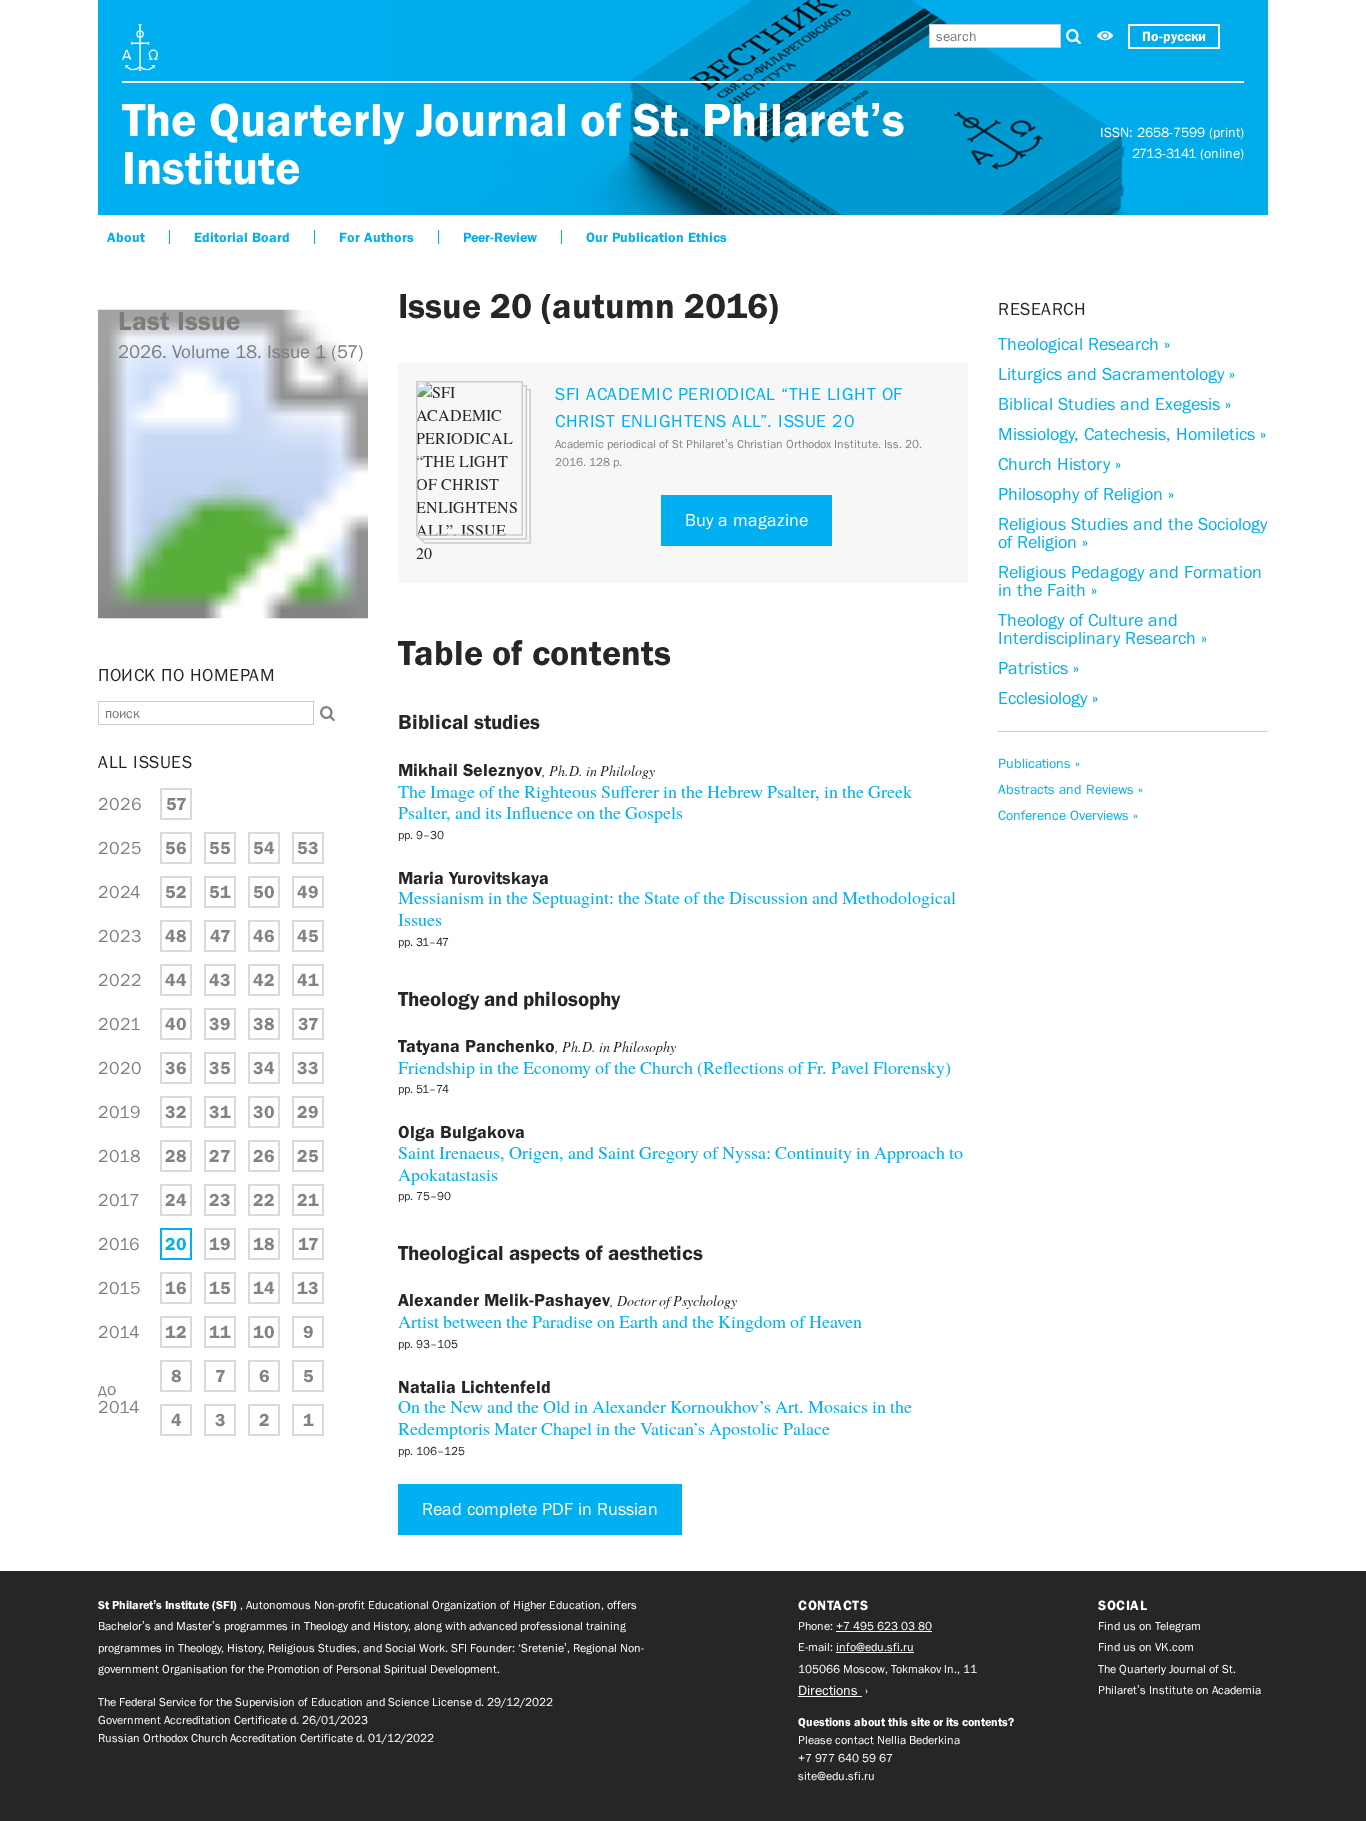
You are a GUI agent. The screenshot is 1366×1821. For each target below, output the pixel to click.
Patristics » (1038, 668)
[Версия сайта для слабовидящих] (1105, 36)
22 (264, 1200)
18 (264, 1244)
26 (264, 1156)
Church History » (1059, 464)
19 (220, 1244)
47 (220, 936)
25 (308, 1156)
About (126, 237)
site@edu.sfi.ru (836, 1776)
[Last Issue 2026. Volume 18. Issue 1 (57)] (233, 639)
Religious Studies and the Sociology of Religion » (1132, 533)
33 (308, 1068)
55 (220, 848)
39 (220, 1024)
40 (176, 1024)
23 (220, 1200)
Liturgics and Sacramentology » (1116, 374)
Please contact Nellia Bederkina (879, 1740)
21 (308, 1200)
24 (176, 1200)
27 (220, 1156)
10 (264, 1332)
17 (308, 1244)
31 (220, 1112)
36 (176, 1068)
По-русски (1174, 36)
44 (176, 980)
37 (308, 1024)
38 (264, 1024)
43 (220, 980)
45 (308, 936)
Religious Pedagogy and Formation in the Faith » (1130, 581)
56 (176, 848)
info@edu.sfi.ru (875, 1647)
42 (264, 980)
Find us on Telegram (1149, 1626)
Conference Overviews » (1068, 815)
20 (176, 1244)
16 (176, 1288)
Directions (830, 1690)
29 (308, 1112)
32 (176, 1112)
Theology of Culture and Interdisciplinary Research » (1102, 629)
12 (176, 1332)
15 (220, 1288)
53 (308, 848)
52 (176, 892)
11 (220, 1332)
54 (264, 848)
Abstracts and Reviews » (1070, 789)
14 (264, 1288)
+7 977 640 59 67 (845, 1758)
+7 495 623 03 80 (884, 1626)
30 (264, 1112)
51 (220, 892)
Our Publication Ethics (656, 237)
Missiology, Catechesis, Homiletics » (1132, 434)
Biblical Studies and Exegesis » (1114, 404)
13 (308, 1288)
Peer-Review (500, 237)
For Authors (376, 237)
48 (176, 936)
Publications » (1039, 763)
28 (176, 1156)
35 (220, 1068)
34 (264, 1068)
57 (176, 804)
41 (308, 980)
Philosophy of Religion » (1086, 494)
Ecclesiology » (1048, 698)
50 (264, 892)
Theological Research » (1084, 344)
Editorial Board (242, 237)
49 (308, 892)
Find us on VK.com (1146, 1647)
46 (264, 936)
